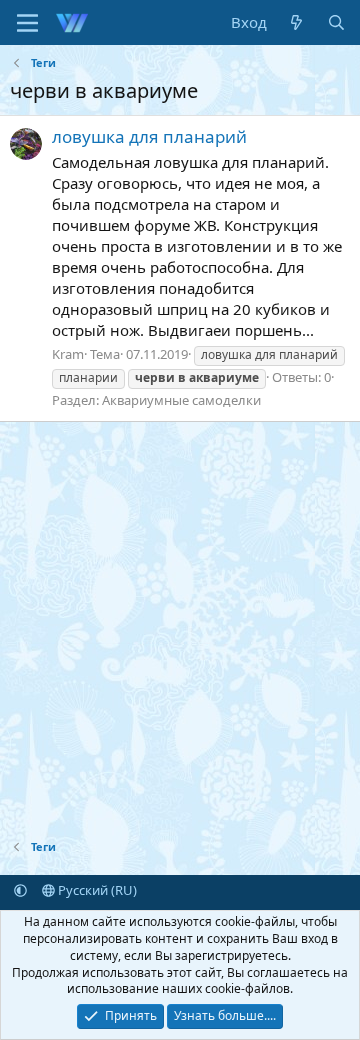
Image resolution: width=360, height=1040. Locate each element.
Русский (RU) (96, 890)
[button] (20, 890)
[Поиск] (336, 22)
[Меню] (27, 23)
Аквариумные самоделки (181, 400)
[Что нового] (296, 22)
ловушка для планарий (149, 136)
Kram (68, 354)
